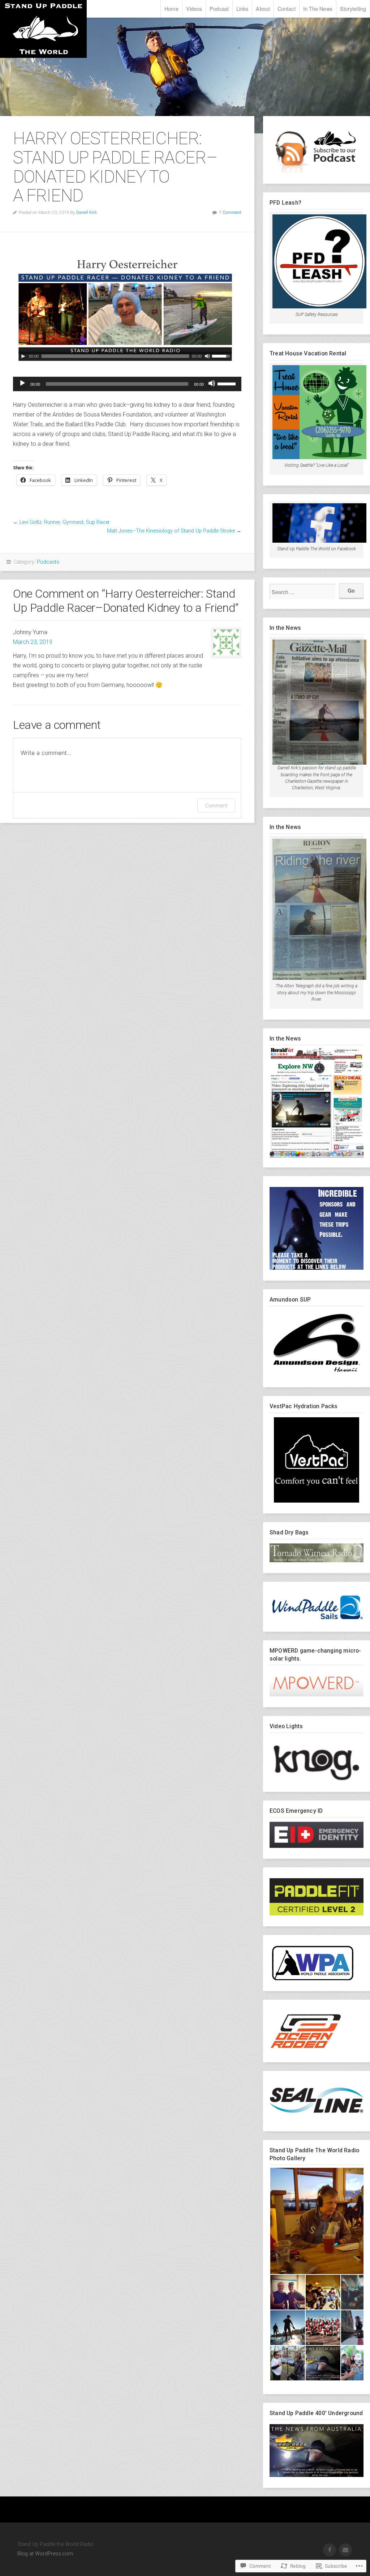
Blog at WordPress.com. (46, 2554)
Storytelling (353, 8)
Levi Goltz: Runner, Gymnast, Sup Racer (65, 522)
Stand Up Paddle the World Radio (43, 29)
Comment (216, 805)
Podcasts (48, 562)
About (263, 8)
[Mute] (212, 383)
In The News (318, 8)
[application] (127, 384)
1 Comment (230, 213)
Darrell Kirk (87, 213)
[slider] (228, 383)
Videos (194, 8)
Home (171, 8)
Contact (287, 8)
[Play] (22, 383)
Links (242, 8)
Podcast (219, 8)
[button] (287, 2292)
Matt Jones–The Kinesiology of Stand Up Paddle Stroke (171, 531)
